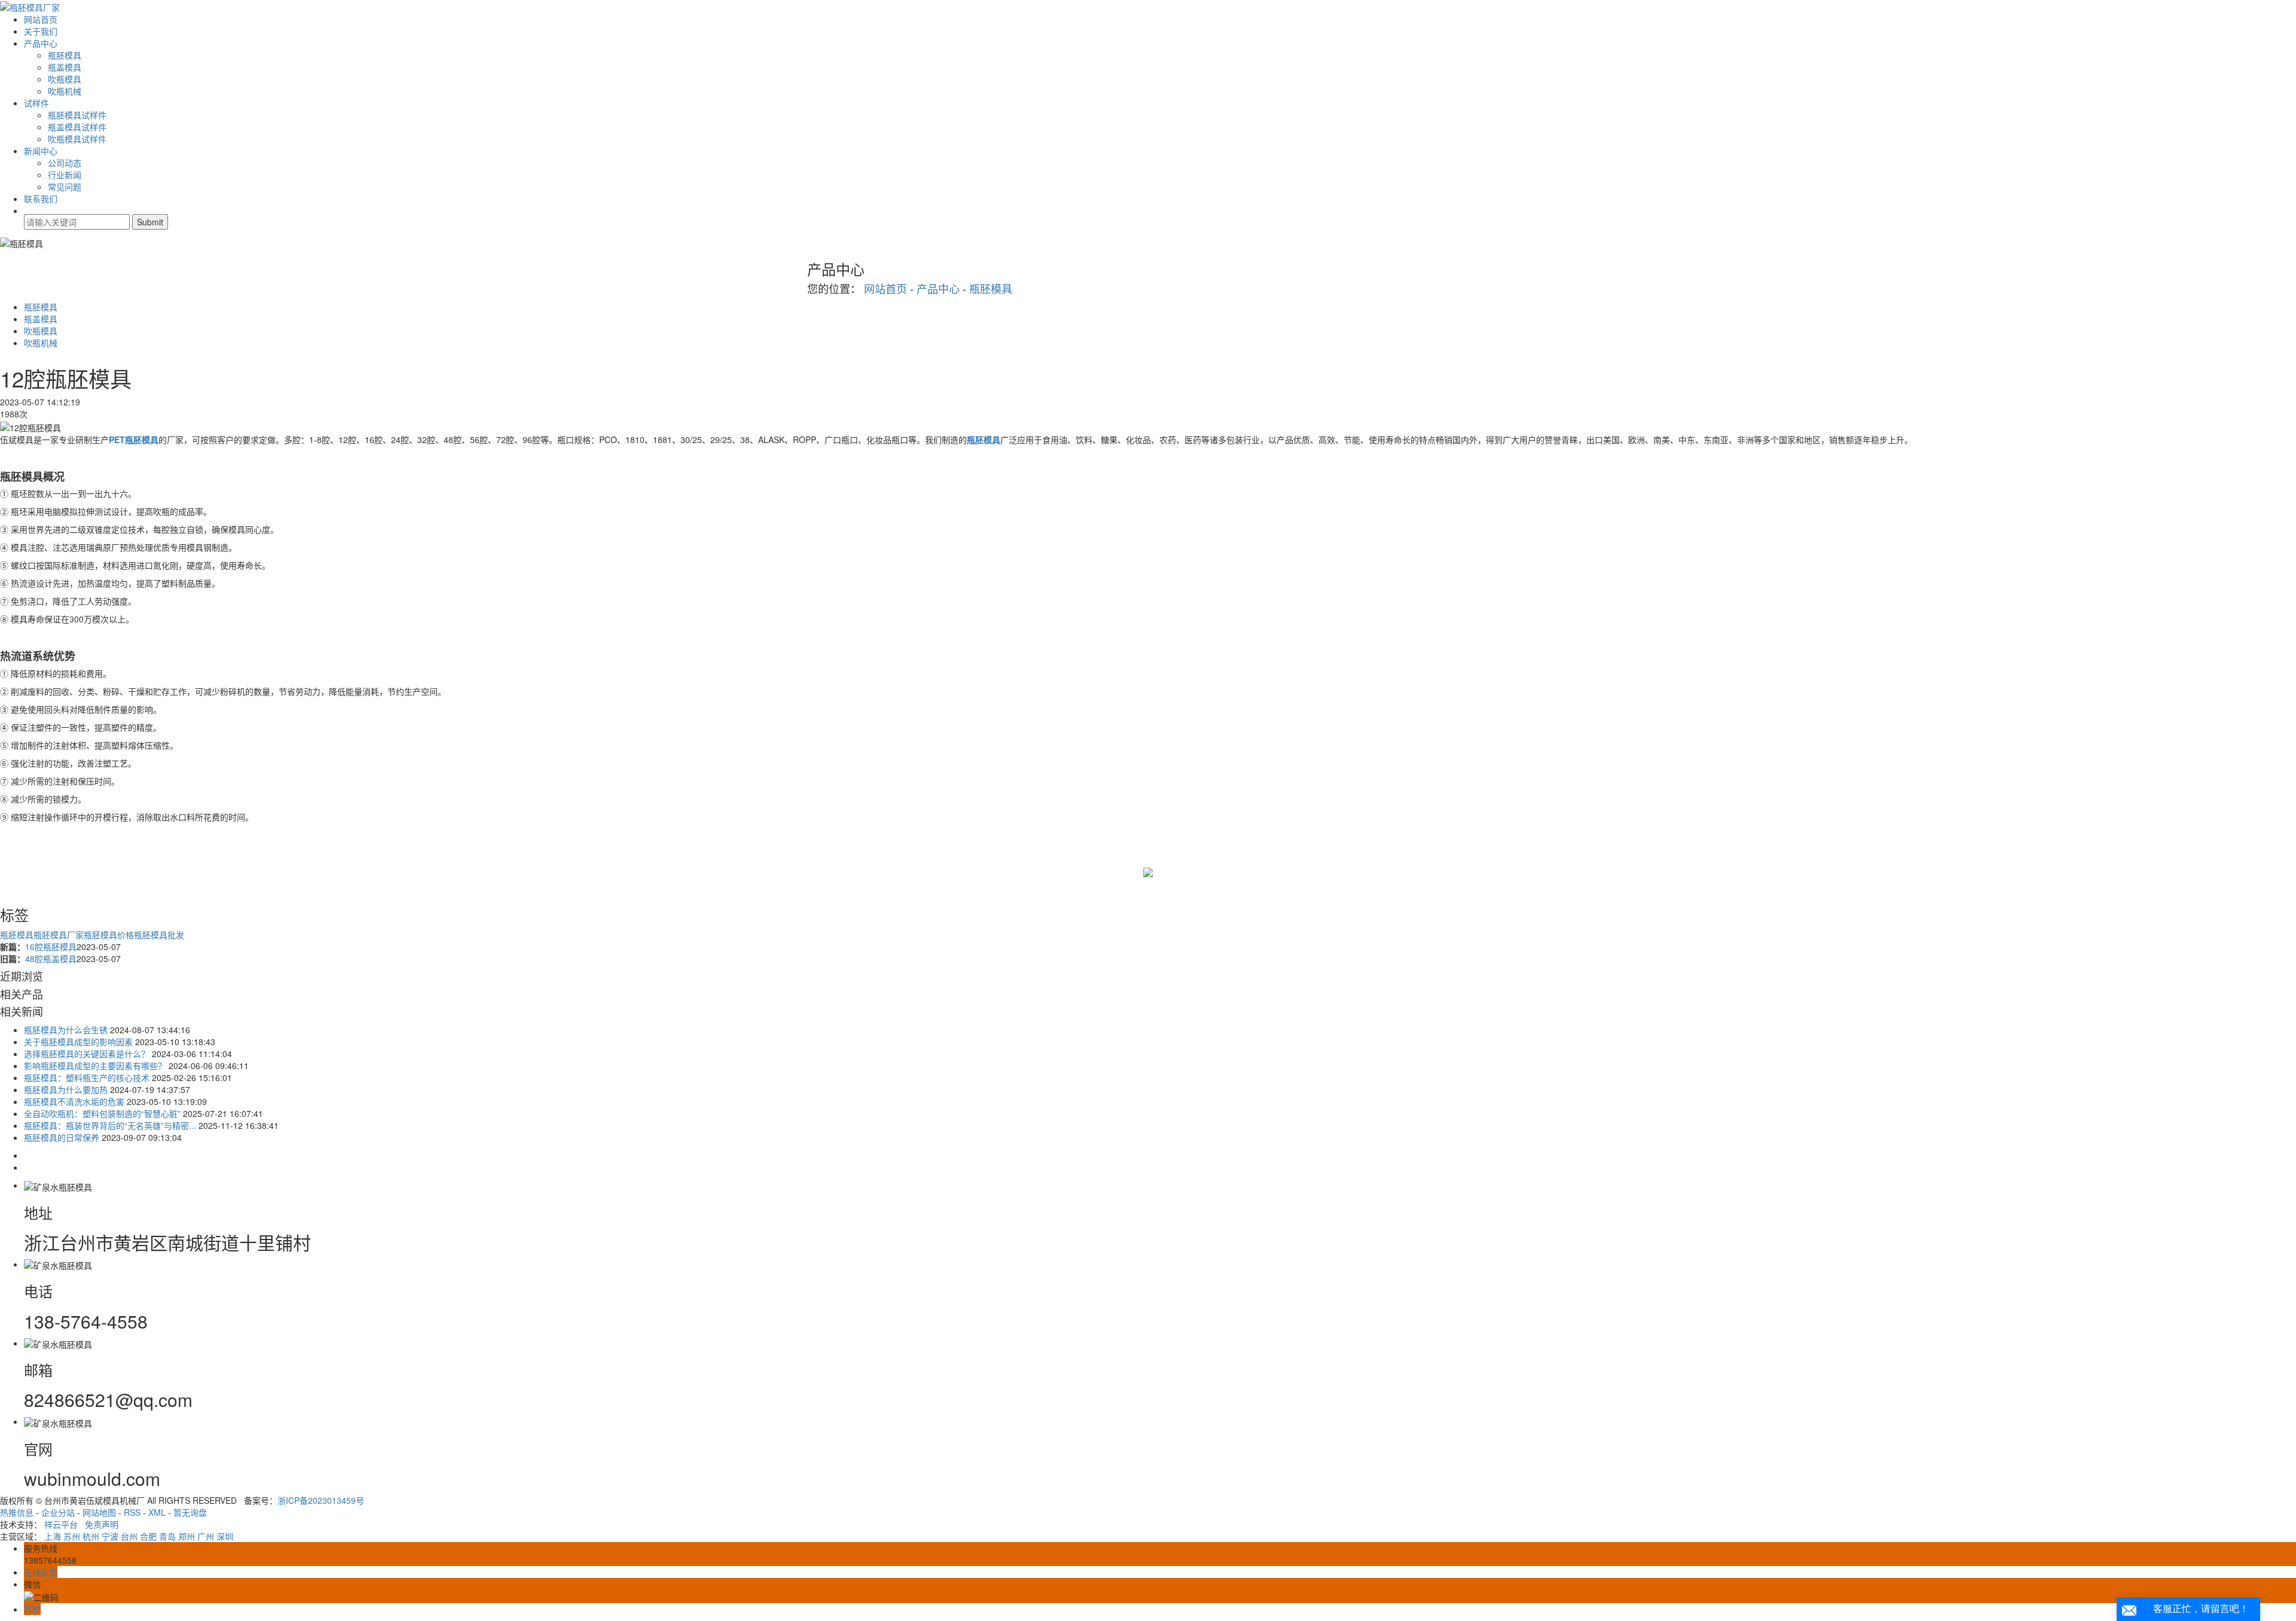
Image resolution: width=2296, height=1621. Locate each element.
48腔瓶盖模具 (51, 958)
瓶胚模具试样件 (77, 115)
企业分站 (58, 1512)
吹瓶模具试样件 (77, 139)
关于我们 (41, 31)
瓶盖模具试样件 (77, 127)
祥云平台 (61, 1524)
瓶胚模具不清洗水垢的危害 (74, 1101)
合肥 (148, 1536)
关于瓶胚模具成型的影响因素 (78, 1042)
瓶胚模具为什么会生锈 (66, 1030)
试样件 (36, 103)
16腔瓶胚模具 (51, 947)
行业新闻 (65, 175)
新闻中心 (41, 151)
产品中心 (41, 43)
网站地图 (99, 1512)
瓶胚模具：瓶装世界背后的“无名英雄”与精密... (110, 1125)
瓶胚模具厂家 (59, 935)
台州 (129, 1536)
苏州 (72, 1536)
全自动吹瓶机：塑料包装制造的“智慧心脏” (102, 1113)
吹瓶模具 (65, 79)
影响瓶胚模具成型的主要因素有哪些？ (95, 1066)
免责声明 (102, 1524)
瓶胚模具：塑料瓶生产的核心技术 (87, 1077)
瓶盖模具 (65, 67)
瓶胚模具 (65, 55)
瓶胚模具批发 (159, 935)
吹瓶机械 (65, 91)
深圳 (225, 1536)
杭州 (91, 1536)
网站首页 (41, 19)
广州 (206, 1536)
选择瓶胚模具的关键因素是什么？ (87, 1054)
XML (157, 1512)
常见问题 (65, 187)
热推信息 (17, 1512)
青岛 (167, 1536)
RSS (132, 1512)
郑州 (187, 1536)
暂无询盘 (190, 1512)
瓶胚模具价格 (109, 935)
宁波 (110, 1536)
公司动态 (65, 163)
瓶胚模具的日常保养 (62, 1137)
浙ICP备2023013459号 (321, 1500)
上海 (53, 1536)
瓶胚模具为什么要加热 (66, 1089)
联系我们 (41, 199)
